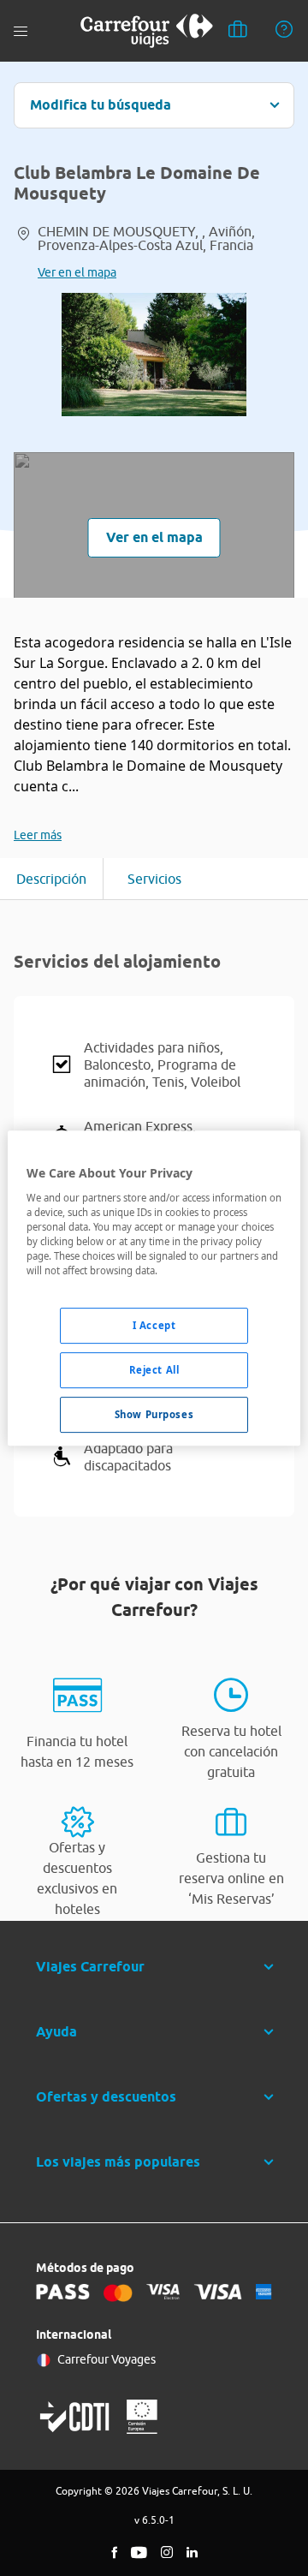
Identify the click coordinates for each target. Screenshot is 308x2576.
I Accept (154, 1325)
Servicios (154, 879)
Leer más (38, 835)
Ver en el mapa (77, 272)
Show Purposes (154, 1414)
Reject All (154, 1370)
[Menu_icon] (21, 31)
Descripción (51, 879)
